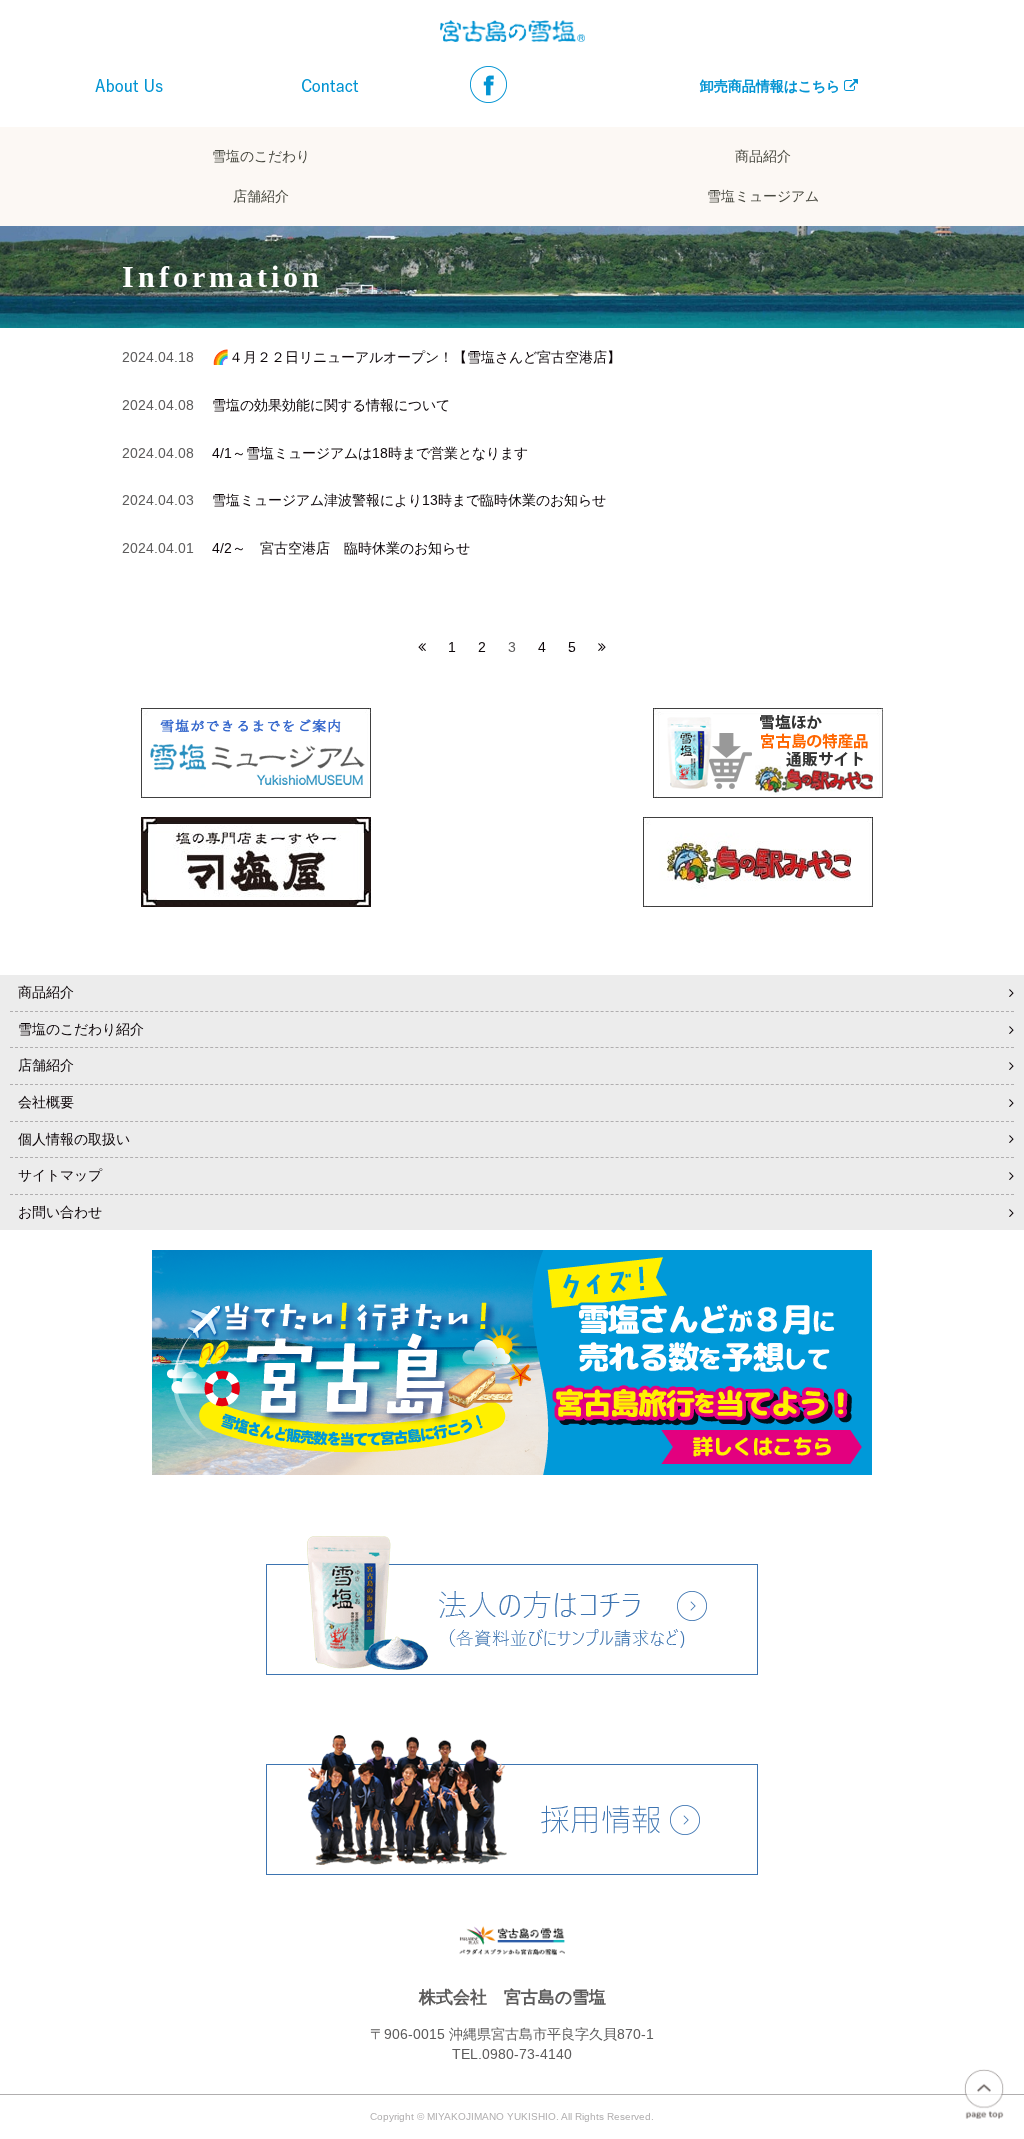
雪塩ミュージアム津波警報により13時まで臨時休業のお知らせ (409, 500)
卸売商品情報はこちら (772, 86)
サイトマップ (60, 1175)
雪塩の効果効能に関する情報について (331, 405)
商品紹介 (763, 156)
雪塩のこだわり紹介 (81, 1029)
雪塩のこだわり (261, 156)
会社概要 (46, 1102)
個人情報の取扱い (74, 1139)
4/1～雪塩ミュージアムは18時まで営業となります (370, 453)
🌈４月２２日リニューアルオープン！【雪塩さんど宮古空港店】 (416, 357)
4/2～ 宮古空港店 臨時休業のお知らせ (341, 548)
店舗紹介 (261, 196)
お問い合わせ (60, 1212)
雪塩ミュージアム (763, 196)
